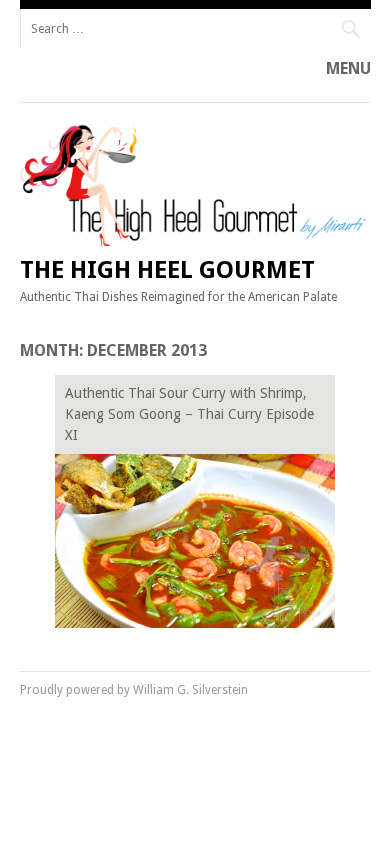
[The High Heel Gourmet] (195, 241)
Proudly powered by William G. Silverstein (134, 690)
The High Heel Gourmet (167, 270)
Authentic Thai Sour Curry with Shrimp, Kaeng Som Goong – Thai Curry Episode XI (189, 414)
